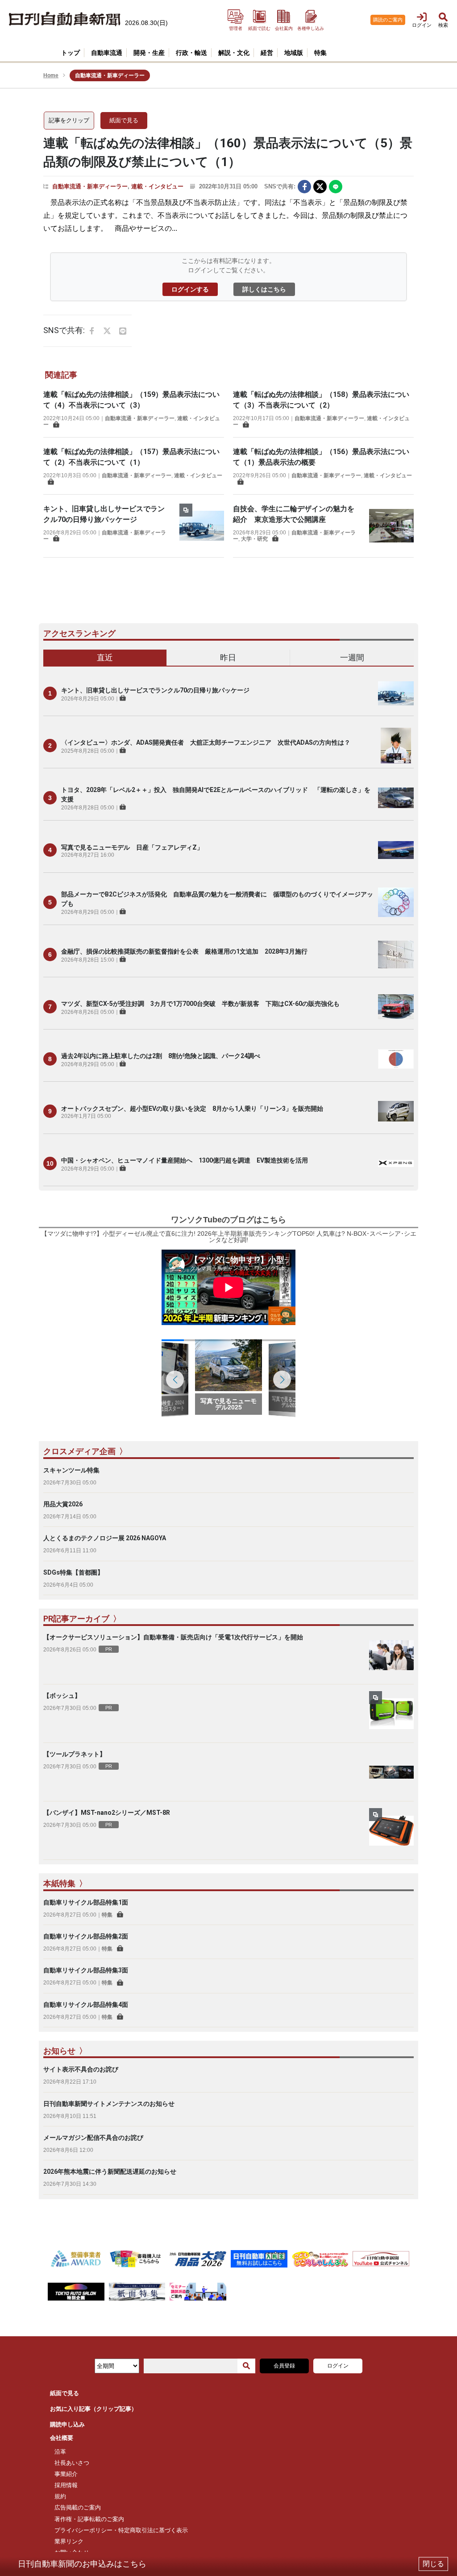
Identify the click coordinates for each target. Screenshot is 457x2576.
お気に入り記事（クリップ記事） (93, 2409)
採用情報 (66, 2485)
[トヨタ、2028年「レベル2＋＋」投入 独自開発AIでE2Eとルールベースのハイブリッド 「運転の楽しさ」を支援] (396, 798)
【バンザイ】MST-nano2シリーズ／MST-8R (107, 1813)
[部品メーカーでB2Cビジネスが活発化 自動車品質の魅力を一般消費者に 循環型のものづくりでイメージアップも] (396, 902)
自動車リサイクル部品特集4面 (86, 2005)
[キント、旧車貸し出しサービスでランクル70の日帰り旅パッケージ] (202, 526)
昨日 (228, 657)
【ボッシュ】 (62, 1696)
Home (51, 75)
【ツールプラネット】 (75, 1754)
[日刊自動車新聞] (65, 19)
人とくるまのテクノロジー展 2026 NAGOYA (105, 1538)
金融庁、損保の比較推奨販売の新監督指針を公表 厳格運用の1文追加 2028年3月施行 (184, 951)
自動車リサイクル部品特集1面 (86, 1902)
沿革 (60, 2452)
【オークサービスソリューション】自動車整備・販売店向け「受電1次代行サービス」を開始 (173, 1637)
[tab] (105, 658)
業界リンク (69, 2541)
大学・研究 (254, 539)
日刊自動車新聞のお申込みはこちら (82, 2564)
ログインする (190, 289)
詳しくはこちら (264, 289)
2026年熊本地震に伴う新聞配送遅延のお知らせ (110, 2172)
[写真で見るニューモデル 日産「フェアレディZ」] (396, 850)
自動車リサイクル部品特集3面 (86, 1970)
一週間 (352, 657)
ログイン (338, 2366)
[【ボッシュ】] (391, 1713)
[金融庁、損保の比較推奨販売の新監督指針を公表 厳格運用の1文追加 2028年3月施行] (396, 955)
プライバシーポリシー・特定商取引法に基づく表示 (121, 2530)
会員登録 (284, 2366)
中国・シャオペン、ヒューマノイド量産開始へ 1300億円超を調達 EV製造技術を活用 (185, 1160)
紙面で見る (124, 120)
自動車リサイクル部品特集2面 (86, 1936)
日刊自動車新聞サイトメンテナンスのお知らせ (109, 2104)
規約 (60, 2496)
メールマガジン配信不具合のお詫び (93, 2138)
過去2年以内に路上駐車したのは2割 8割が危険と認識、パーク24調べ (161, 1056)
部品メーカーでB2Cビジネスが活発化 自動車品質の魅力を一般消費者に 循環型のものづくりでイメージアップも (217, 899)
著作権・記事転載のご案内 (89, 2519)
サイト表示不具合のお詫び (81, 2069)
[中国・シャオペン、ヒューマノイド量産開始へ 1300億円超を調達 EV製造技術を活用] (396, 1163)
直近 (105, 657)
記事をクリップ (69, 120)
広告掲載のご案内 (78, 2507)
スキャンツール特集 (71, 1470)
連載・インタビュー (157, 186)
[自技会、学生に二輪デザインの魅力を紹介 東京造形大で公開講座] (391, 526)
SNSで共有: (280, 186)
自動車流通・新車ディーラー (90, 186)
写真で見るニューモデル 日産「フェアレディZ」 (132, 847)
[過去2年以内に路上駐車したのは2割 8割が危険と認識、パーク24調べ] (396, 1059)
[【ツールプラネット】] (391, 1772)
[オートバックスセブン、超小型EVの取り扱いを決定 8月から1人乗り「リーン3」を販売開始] (396, 1111)
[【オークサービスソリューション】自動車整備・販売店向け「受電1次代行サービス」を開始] (391, 1655)
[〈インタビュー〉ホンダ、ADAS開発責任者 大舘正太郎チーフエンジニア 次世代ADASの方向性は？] (396, 746)
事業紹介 (66, 2474)
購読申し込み (67, 2424)
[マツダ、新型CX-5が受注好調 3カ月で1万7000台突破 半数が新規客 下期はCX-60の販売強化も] (396, 1007)
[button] (282, 1380)
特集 (107, 1915)
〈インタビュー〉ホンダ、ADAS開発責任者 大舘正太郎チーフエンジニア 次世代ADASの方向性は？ (206, 742)
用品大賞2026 (63, 1504)
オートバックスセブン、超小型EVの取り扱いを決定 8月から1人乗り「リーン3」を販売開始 (192, 1109)
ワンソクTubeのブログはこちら (228, 1220)
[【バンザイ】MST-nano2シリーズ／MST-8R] (391, 1830)
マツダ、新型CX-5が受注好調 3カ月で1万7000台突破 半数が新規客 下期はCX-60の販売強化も (200, 1004)
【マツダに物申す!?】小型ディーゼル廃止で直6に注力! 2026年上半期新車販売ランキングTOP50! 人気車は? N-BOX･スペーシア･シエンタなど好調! (229, 1237)
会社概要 (62, 2438)
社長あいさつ (72, 2463)
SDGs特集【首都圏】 (73, 1572)
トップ (71, 53)
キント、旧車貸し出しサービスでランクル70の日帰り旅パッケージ (155, 690)
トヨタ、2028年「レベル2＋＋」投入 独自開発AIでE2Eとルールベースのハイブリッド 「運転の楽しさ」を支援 (216, 794)
